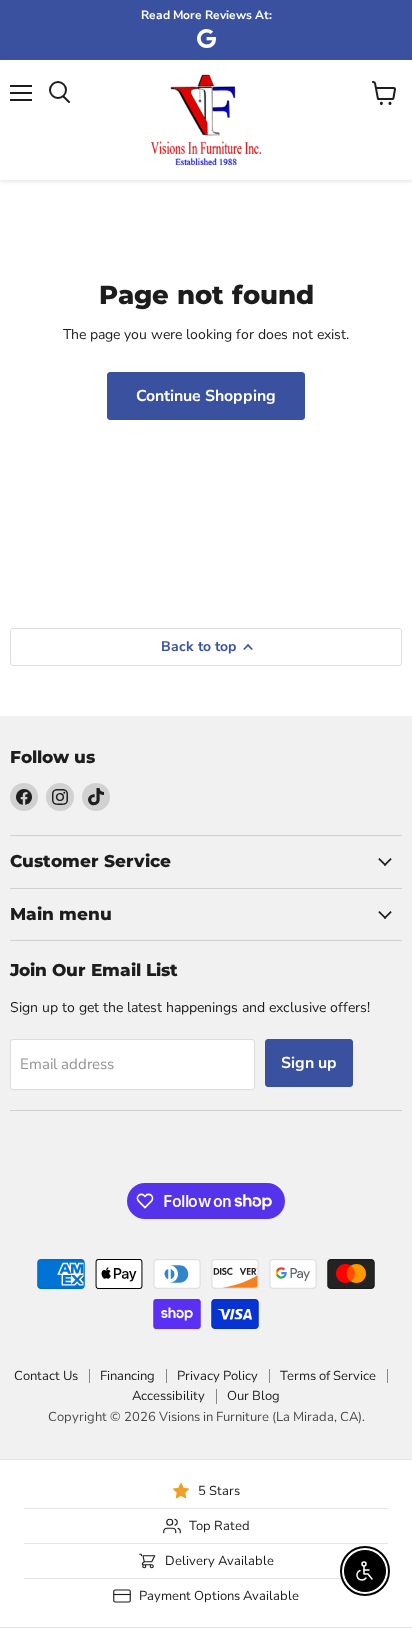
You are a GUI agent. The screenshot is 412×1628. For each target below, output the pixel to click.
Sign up (309, 1063)
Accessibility (168, 1396)
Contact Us (46, 1376)
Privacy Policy (217, 1376)
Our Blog (253, 1396)
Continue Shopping (206, 396)
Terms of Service (328, 1376)
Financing (127, 1376)
